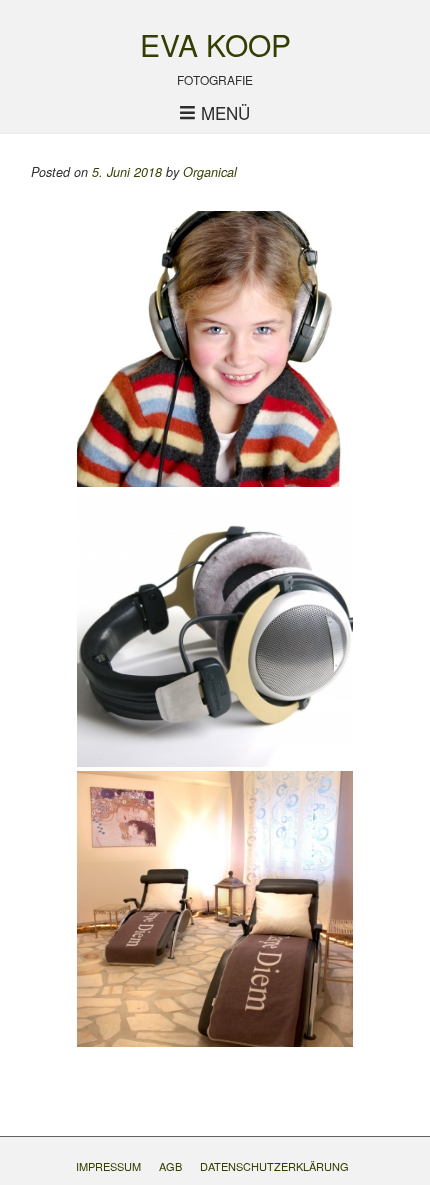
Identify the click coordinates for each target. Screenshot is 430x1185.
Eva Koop (215, 45)
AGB (170, 1166)
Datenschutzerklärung (274, 1166)
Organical (210, 172)
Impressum (108, 1166)
